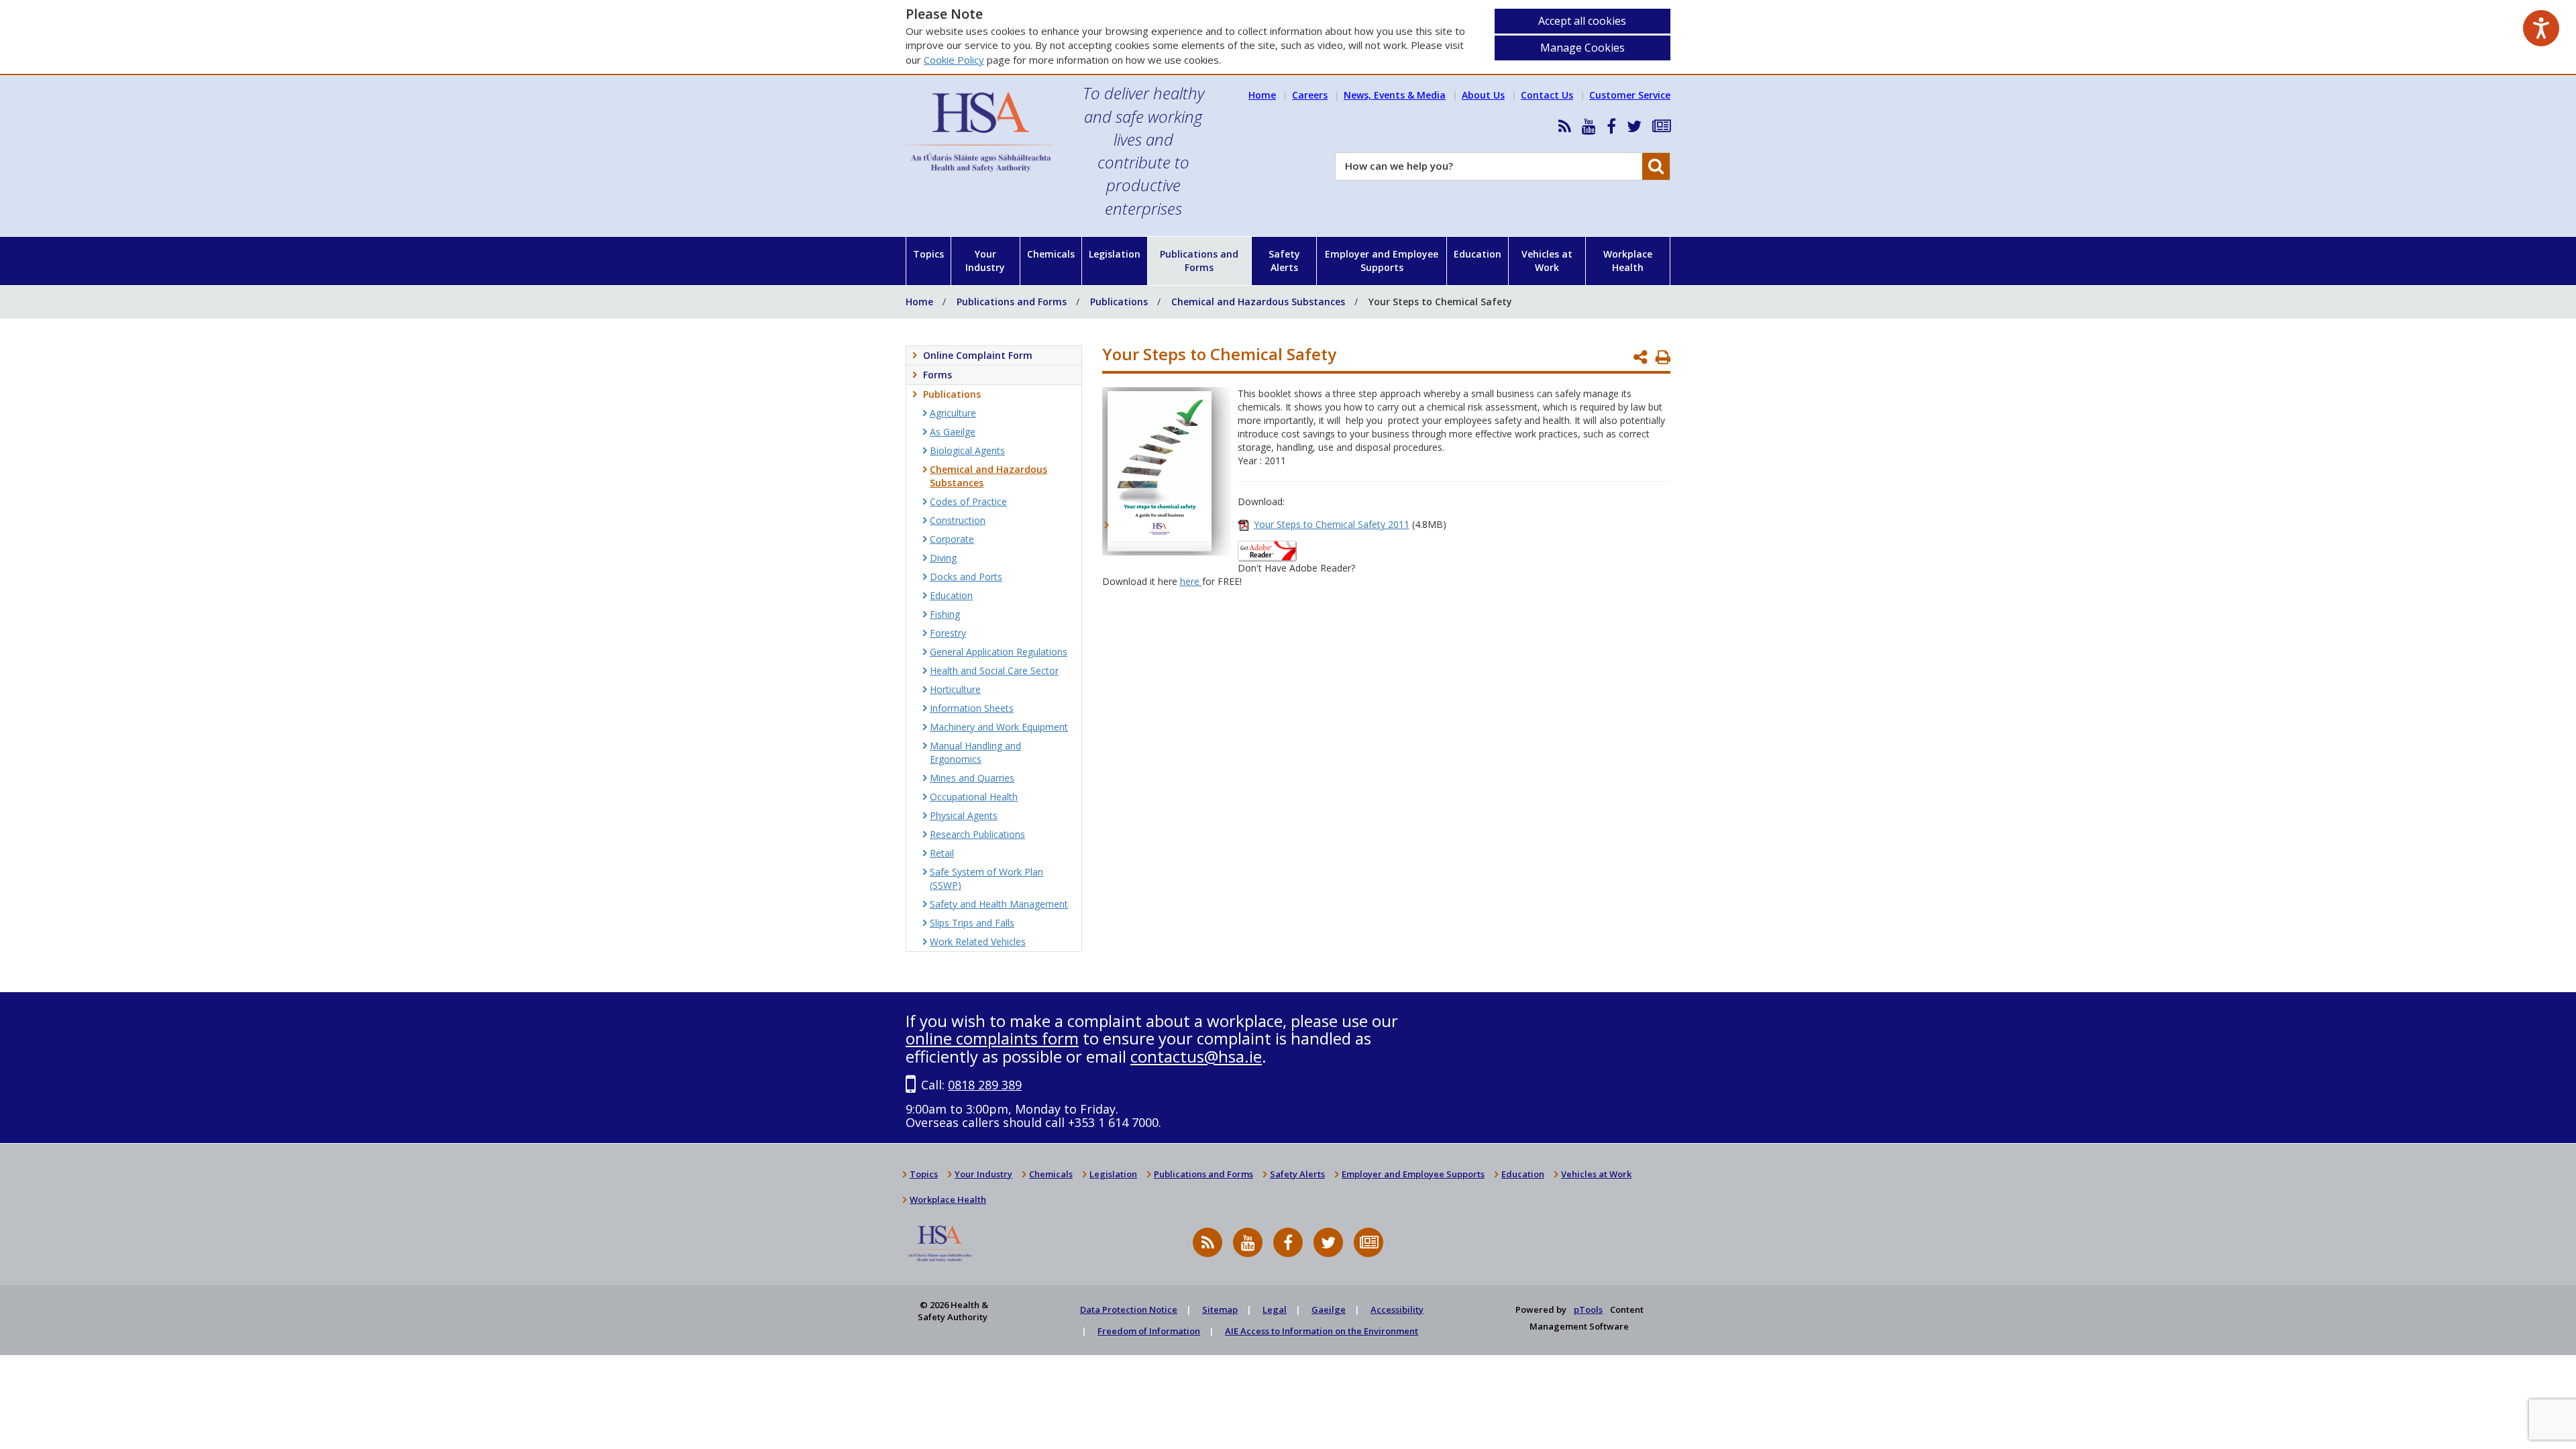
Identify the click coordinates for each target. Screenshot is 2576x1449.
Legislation (1115, 254)
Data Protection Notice (1129, 1309)
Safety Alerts (1284, 261)
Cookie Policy (954, 60)
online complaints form (992, 1038)
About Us (1483, 95)
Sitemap (1220, 1309)
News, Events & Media (1395, 95)
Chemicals (1051, 254)
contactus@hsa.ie (1196, 1056)
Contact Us (1547, 95)
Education (1478, 254)
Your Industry (985, 261)
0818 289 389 (985, 1085)
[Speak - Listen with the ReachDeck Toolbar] (2541, 28)
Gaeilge (1329, 1309)
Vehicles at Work (1547, 261)
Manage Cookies (1582, 48)
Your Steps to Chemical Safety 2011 (1332, 524)
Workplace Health (1628, 261)
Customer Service (1630, 95)
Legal (1275, 1309)
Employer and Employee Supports (1382, 261)
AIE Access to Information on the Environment (1322, 1331)
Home (1262, 95)
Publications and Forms (1199, 261)
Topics (928, 254)
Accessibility (1397, 1309)
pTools (1588, 1309)
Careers (1310, 95)
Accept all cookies (1582, 21)
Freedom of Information (1149, 1331)
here (1191, 581)
